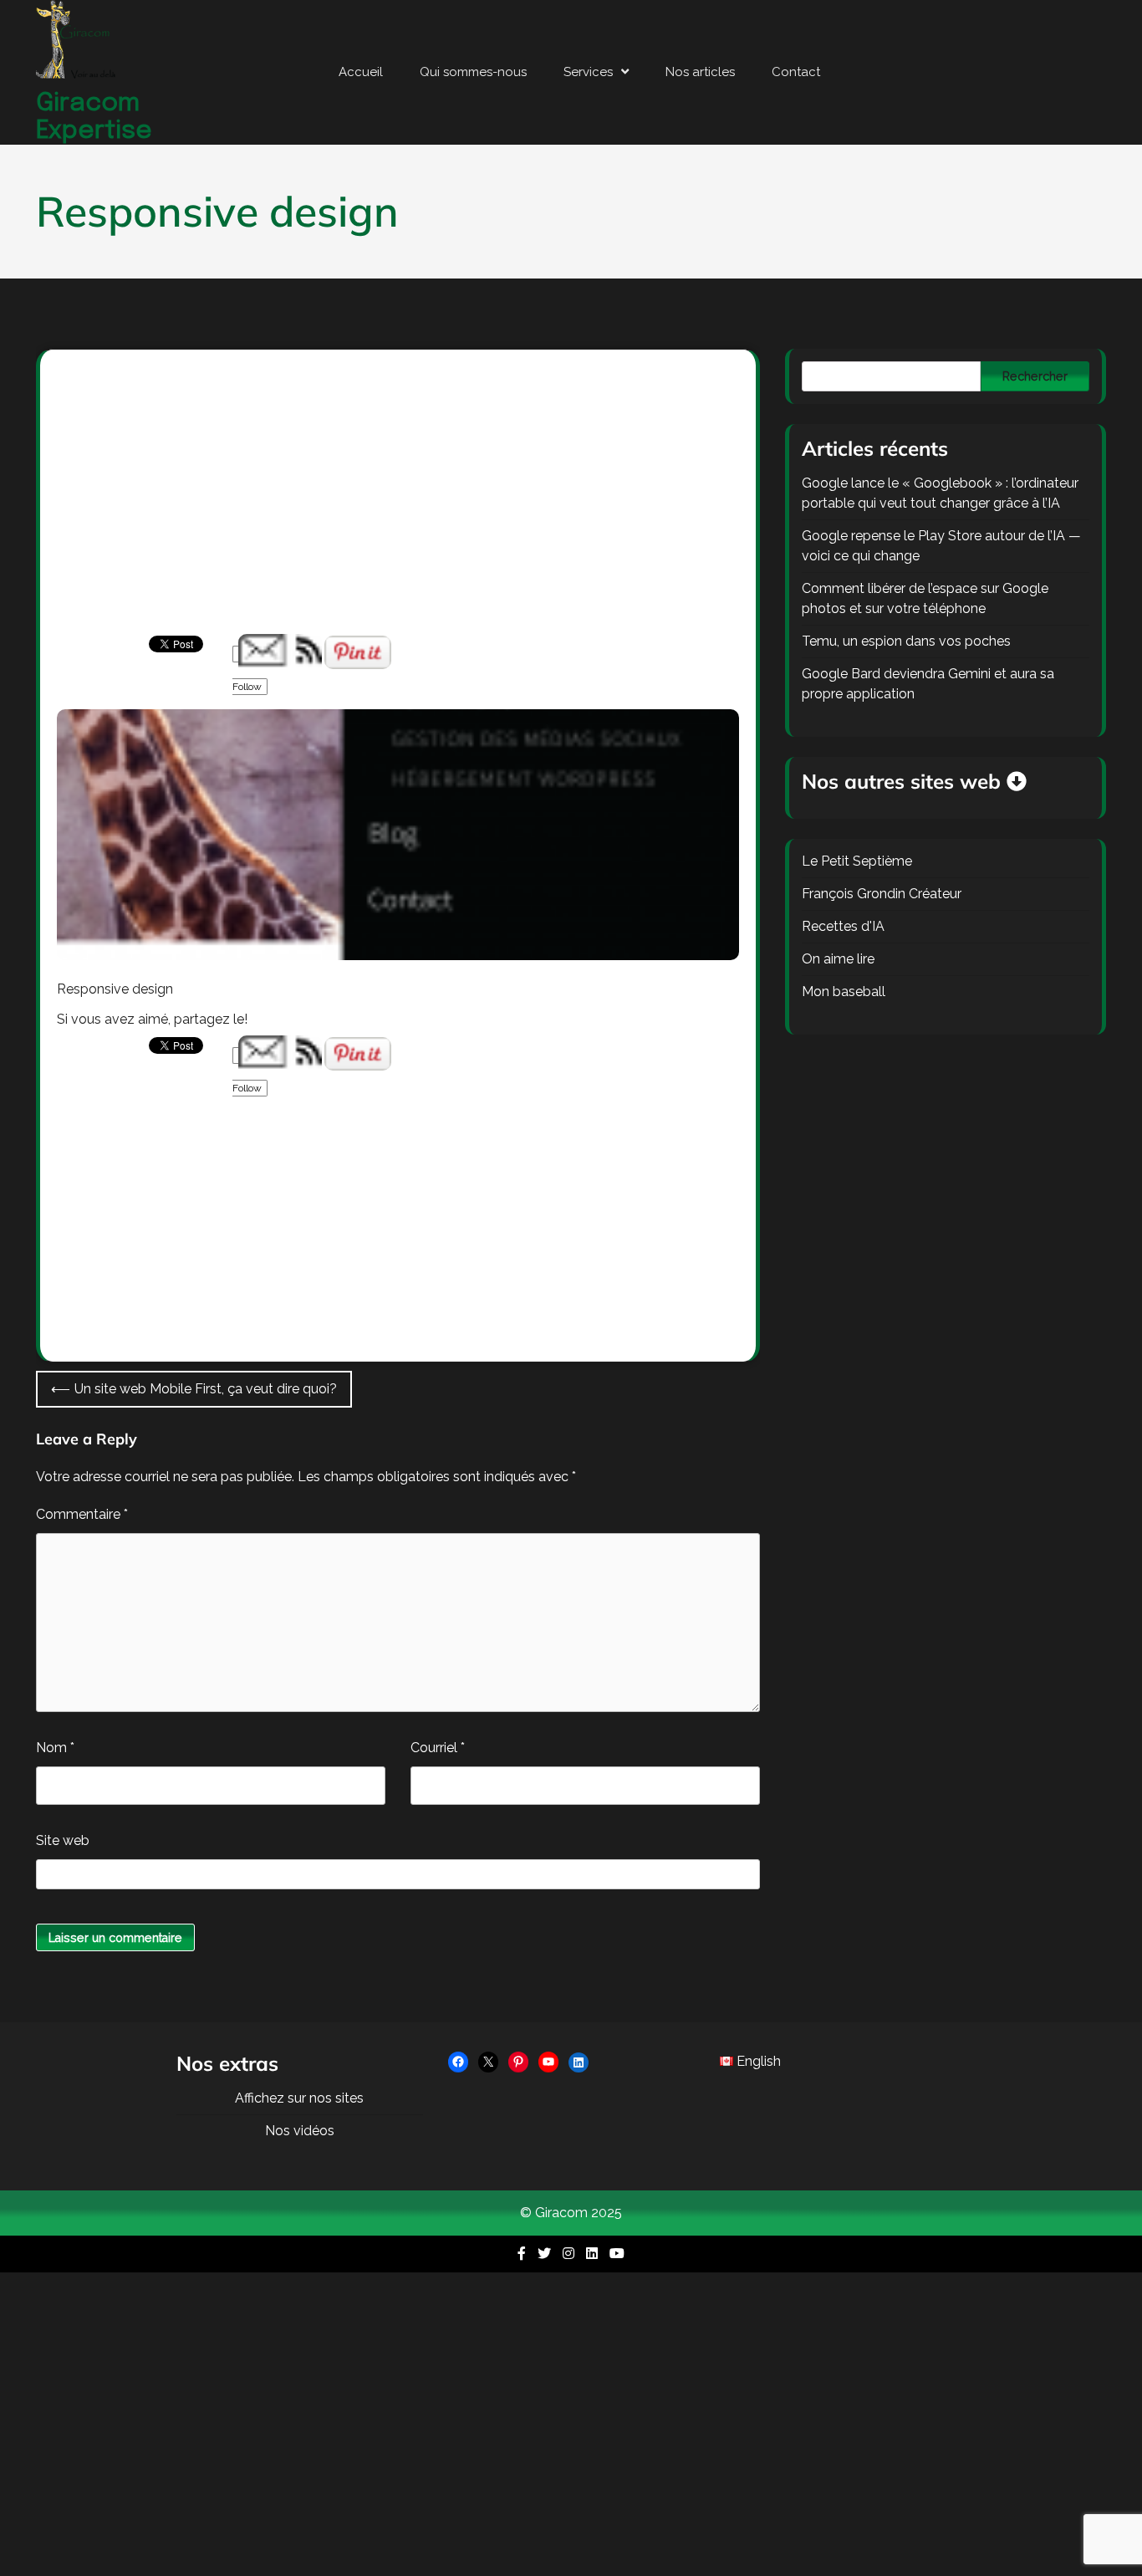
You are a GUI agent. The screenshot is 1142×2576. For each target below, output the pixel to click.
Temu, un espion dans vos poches (906, 641)
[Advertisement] (398, 510)
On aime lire (838, 959)
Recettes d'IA (843, 926)
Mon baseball (844, 992)
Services (588, 72)
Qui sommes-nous (473, 72)
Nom (55, 1748)
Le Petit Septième (857, 861)
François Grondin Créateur (882, 894)
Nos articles (700, 72)
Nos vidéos (300, 2131)
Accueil (361, 72)
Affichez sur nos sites (299, 2098)
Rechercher (1035, 376)
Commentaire (82, 1514)
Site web (63, 1840)
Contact (796, 72)
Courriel (438, 1748)
